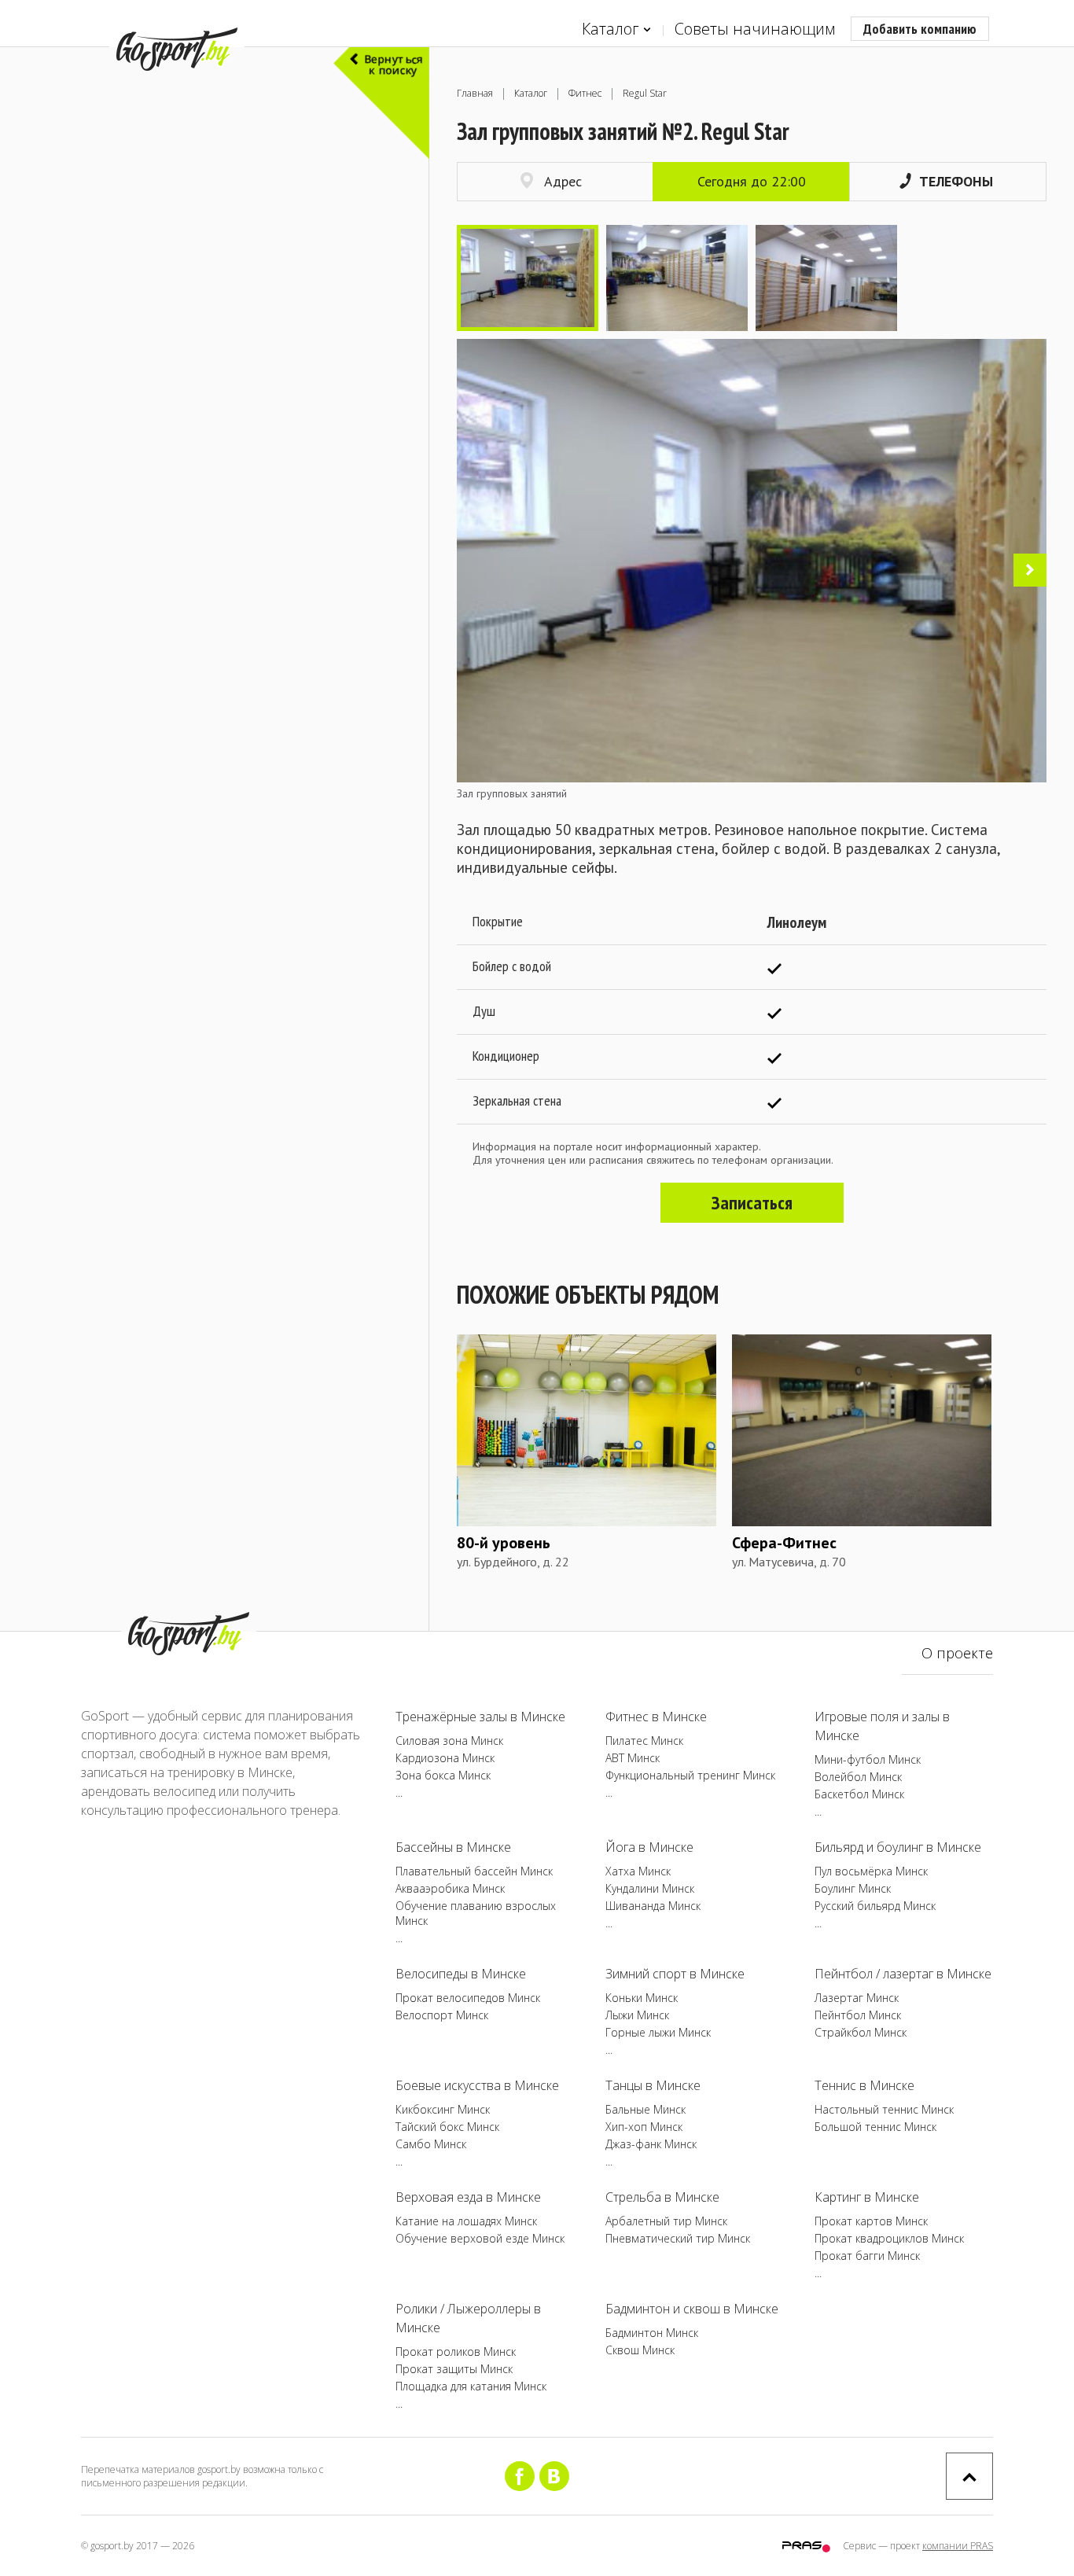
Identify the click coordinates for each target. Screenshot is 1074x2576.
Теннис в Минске (864, 2085)
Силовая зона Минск (449, 1741)
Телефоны (956, 181)
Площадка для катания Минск (471, 2386)
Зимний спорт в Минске (675, 1974)
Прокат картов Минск (871, 2221)
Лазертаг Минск (857, 1998)
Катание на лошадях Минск (466, 2221)
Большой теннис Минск (875, 2127)
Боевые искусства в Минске (477, 2085)
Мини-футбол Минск (868, 1759)
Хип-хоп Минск (644, 2127)
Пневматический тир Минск (678, 2238)
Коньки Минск (642, 1998)
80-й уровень (504, 1543)
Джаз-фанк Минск (651, 2144)
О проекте (957, 1653)
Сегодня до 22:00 (752, 181)
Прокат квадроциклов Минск (889, 2238)
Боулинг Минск (853, 1888)
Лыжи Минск (637, 2015)
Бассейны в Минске (453, 1847)
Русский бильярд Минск (875, 1906)
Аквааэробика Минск (450, 1888)
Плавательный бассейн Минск (474, 1871)
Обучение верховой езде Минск (480, 2238)
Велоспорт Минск (442, 2015)
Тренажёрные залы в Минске (480, 1717)
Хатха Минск (638, 1871)
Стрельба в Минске (662, 2197)
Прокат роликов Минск (456, 2352)
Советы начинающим (755, 29)
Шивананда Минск (653, 1906)
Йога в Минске (649, 1847)
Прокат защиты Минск (454, 2369)
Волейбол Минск (858, 1777)
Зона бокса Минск (443, 1775)
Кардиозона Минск (445, 1758)
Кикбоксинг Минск (443, 2109)
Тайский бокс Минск (447, 2127)
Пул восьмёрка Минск (871, 1871)
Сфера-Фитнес (784, 1543)
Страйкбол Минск (861, 2032)
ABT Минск (633, 1758)
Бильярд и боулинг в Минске (898, 1847)
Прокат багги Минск (867, 2256)
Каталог (611, 29)
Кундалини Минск (650, 1888)
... (399, 1792)
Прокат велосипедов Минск (468, 1998)
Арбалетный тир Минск (666, 2221)
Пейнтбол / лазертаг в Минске (903, 1974)
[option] (528, 278)
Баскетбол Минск (859, 1794)
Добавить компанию (920, 29)
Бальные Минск (646, 2109)
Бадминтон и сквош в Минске (692, 2309)
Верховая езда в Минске (468, 2197)
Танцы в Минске (653, 2085)
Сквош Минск (640, 2350)
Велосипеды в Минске (461, 1974)
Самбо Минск (431, 2144)
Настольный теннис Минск (884, 2109)
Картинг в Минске (867, 2197)
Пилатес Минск (644, 1741)
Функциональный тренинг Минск (690, 1775)
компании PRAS (958, 2546)
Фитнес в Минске (656, 1717)
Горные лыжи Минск (658, 2032)
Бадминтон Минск (652, 2333)
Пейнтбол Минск (858, 2015)
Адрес (563, 181)
